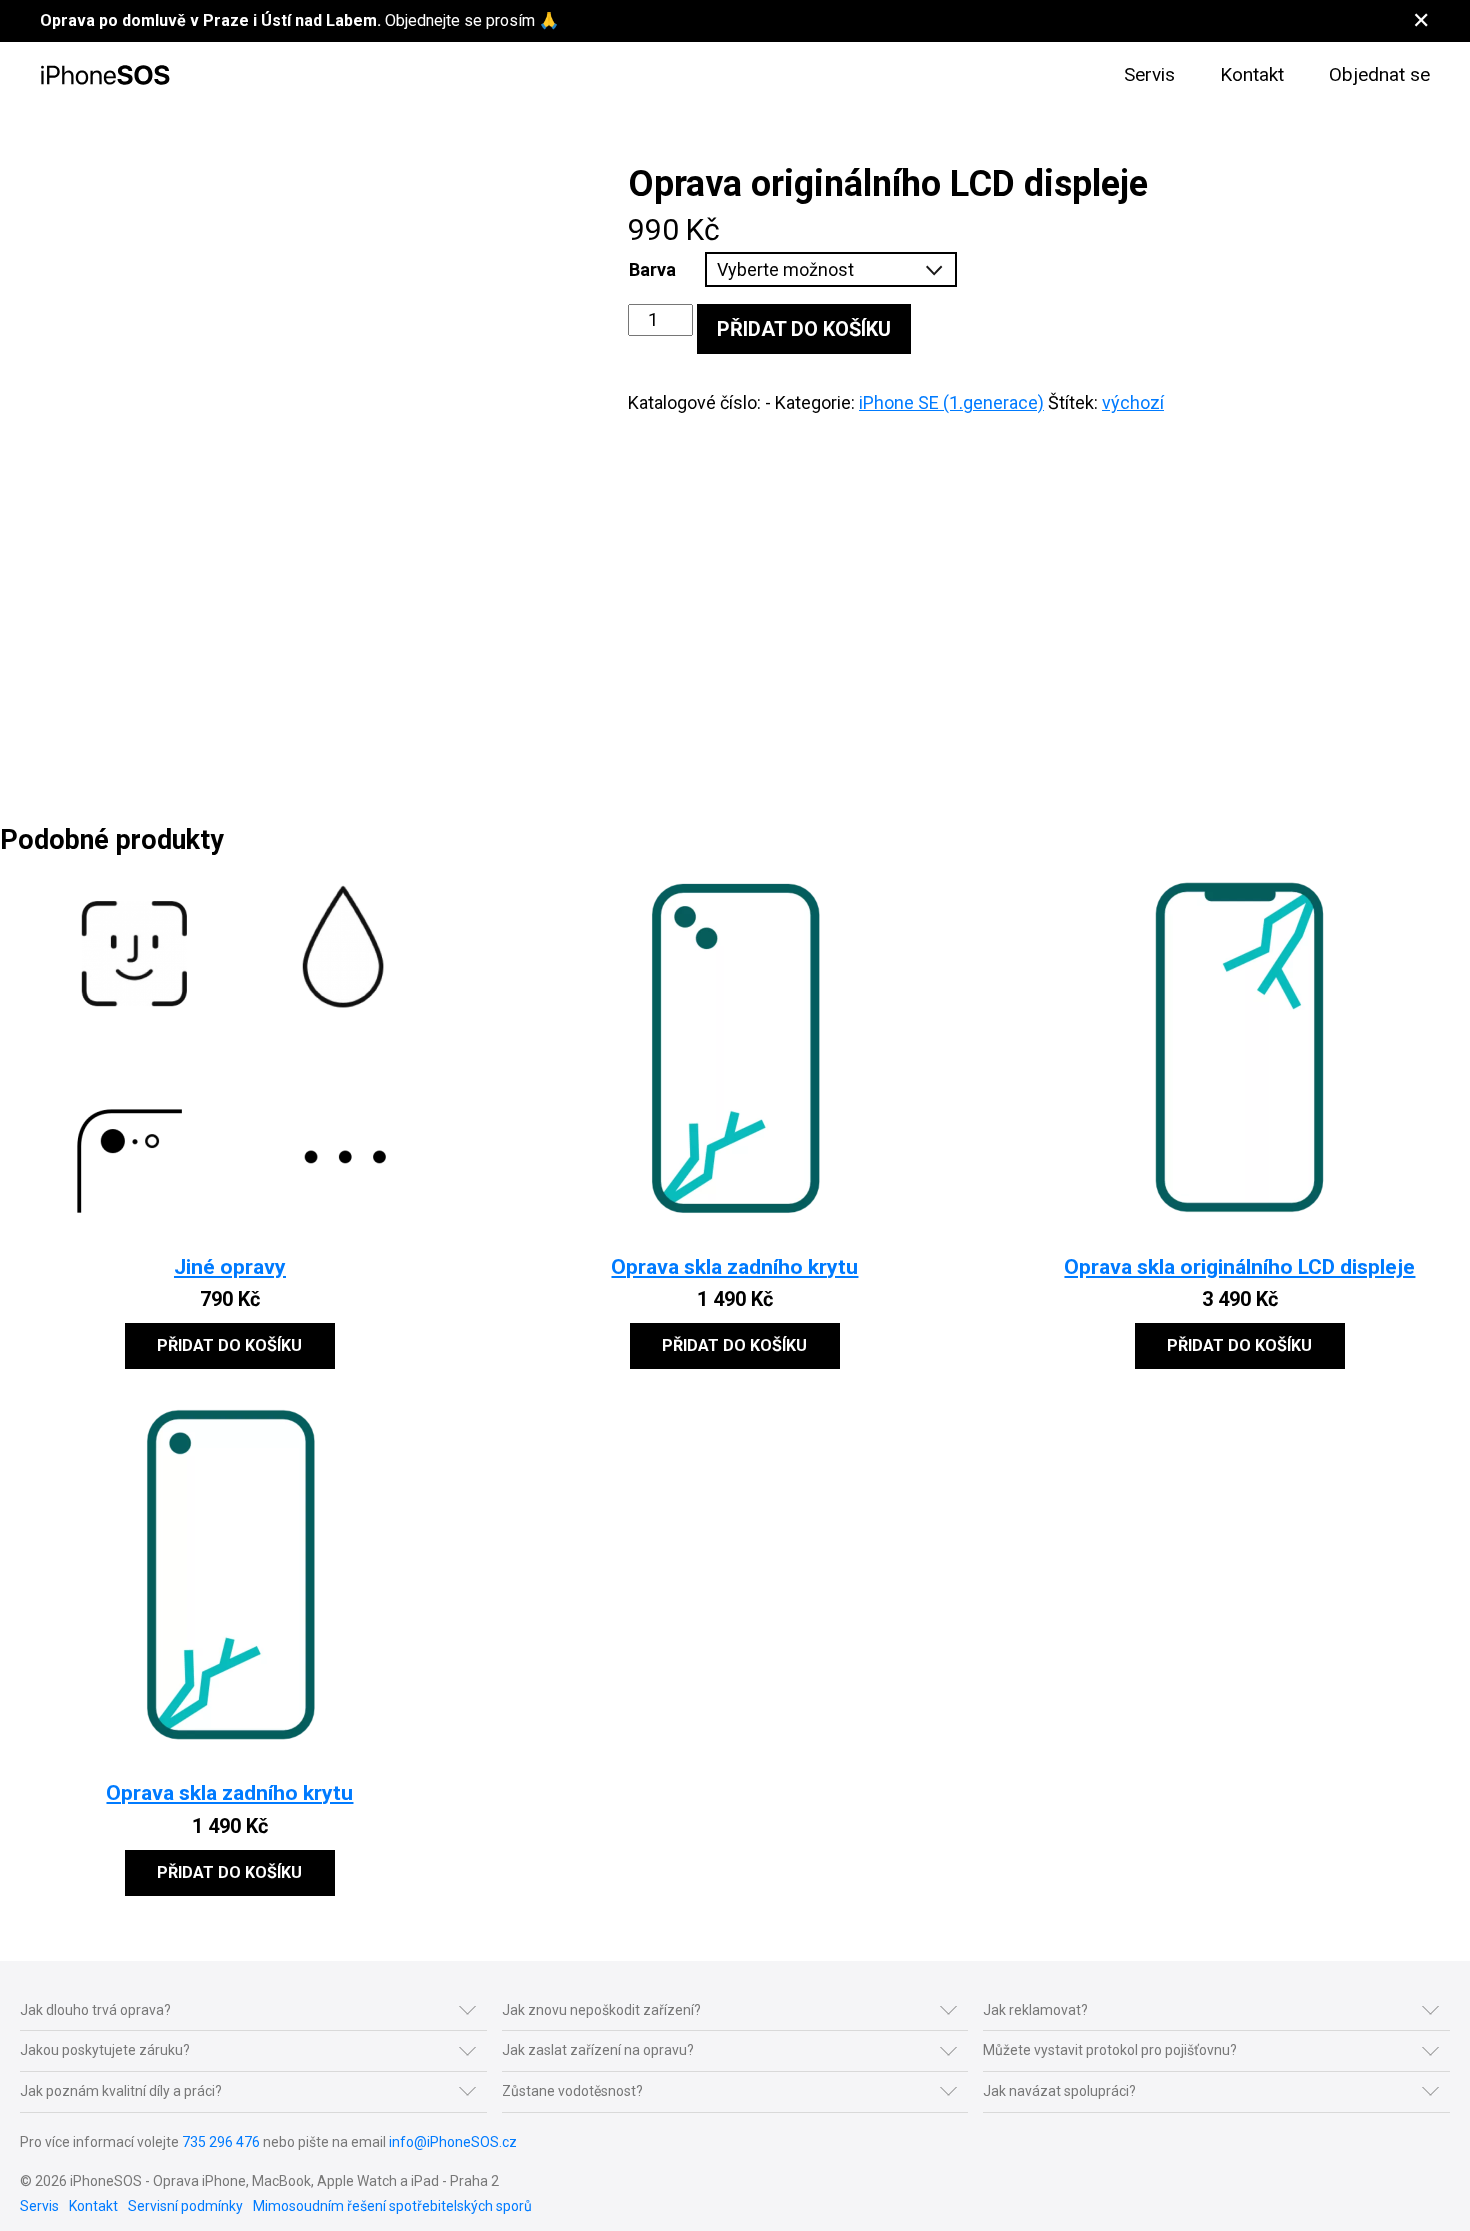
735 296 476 (221, 2142)
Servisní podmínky (185, 2206)
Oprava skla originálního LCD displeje (1239, 1266)
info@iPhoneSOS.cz (453, 2142)
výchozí (1133, 402)
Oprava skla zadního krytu (734, 1266)
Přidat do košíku (804, 329)
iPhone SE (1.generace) (951, 402)
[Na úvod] (105, 75)
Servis (1149, 74)
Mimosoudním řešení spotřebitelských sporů (392, 2206)
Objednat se (1379, 74)
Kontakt (1252, 74)
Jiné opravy (230, 1266)
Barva (652, 269)
